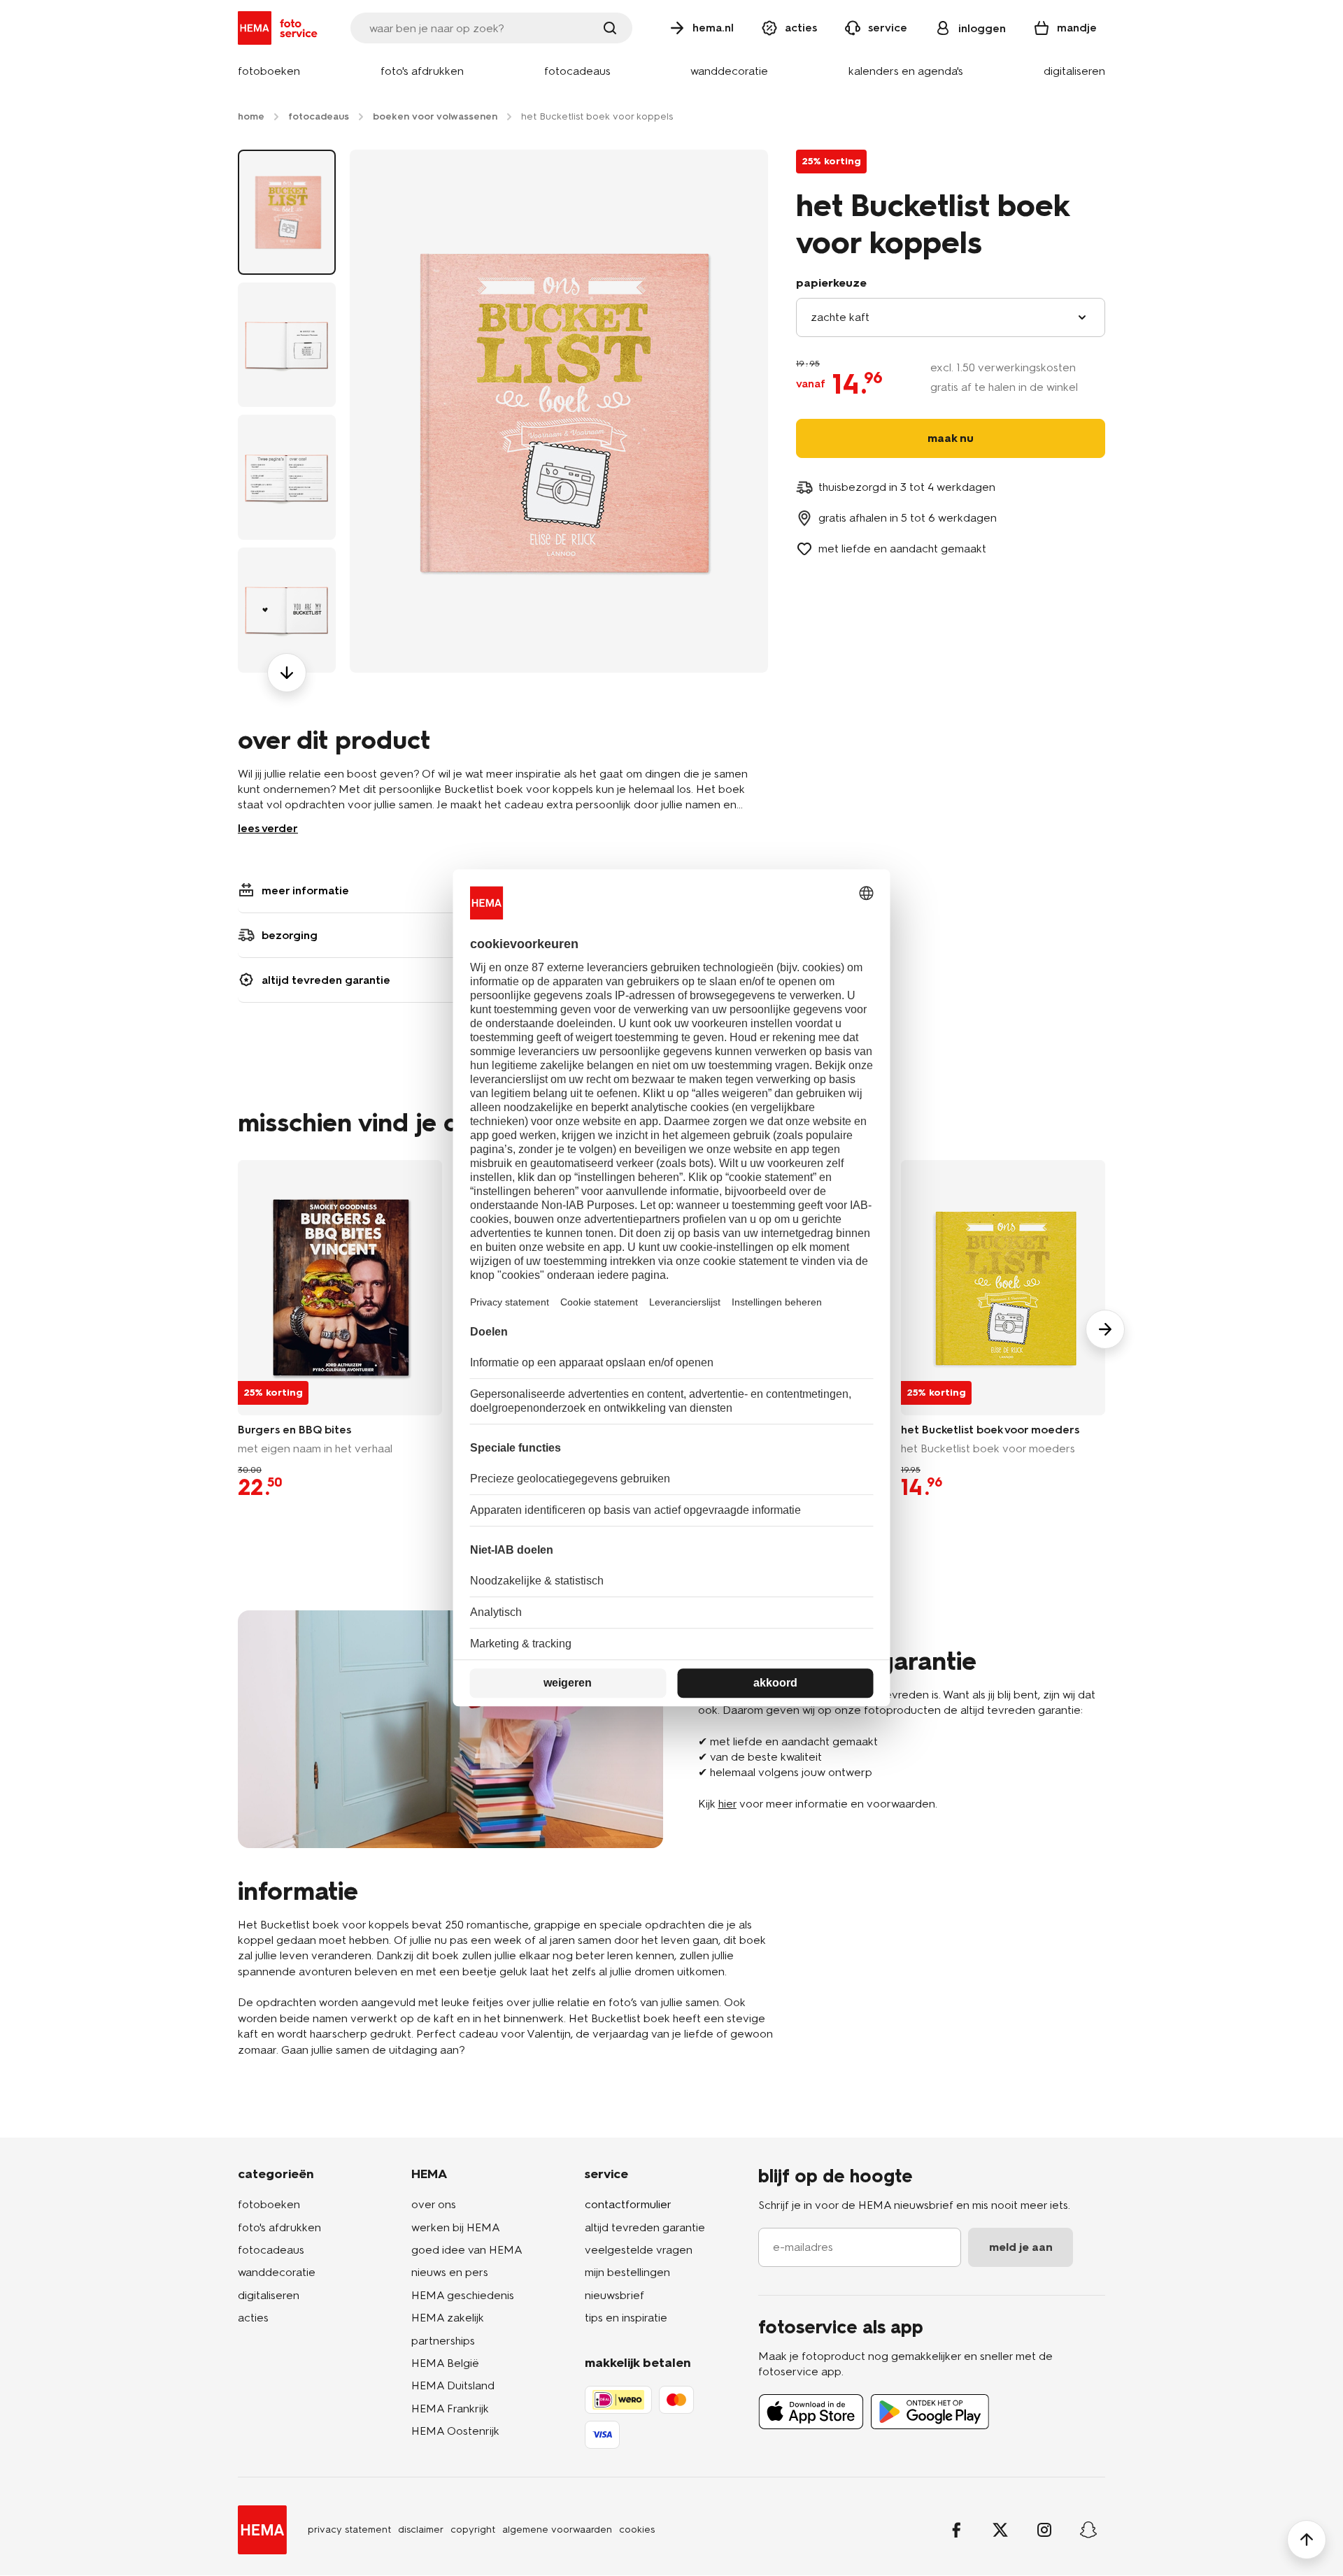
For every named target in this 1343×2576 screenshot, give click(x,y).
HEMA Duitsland (453, 2385)
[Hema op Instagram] (1044, 2530)
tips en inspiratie (626, 2318)
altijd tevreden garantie (645, 2227)
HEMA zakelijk (448, 2318)
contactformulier (628, 2204)
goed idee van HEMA (467, 2250)
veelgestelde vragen (639, 2250)
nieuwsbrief (614, 2295)
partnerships (443, 2341)
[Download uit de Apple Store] (811, 2412)
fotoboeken (269, 2204)
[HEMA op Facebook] (956, 2530)
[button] (269, 72)
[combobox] (951, 317)
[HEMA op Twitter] (1000, 2530)
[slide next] (1105, 1329)
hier (727, 1804)
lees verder (268, 828)
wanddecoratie (277, 2272)
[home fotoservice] (280, 28)
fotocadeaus (271, 2250)
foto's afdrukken (279, 2227)
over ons (434, 2204)
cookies (637, 2530)
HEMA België (445, 2363)
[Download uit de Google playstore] (930, 2412)
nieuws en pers (450, 2272)
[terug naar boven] (1307, 2540)
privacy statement (349, 2530)
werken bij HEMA (456, 2227)
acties (253, 2318)
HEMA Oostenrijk (455, 2431)
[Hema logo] (262, 2530)
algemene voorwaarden (557, 2530)
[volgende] (287, 673)
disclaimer (421, 2530)
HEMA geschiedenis (463, 2295)
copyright (473, 2530)
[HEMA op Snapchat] (1088, 2530)
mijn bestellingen (627, 2272)
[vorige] (287, 150)
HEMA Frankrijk (450, 2409)
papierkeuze (831, 283)
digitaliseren (269, 2295)
